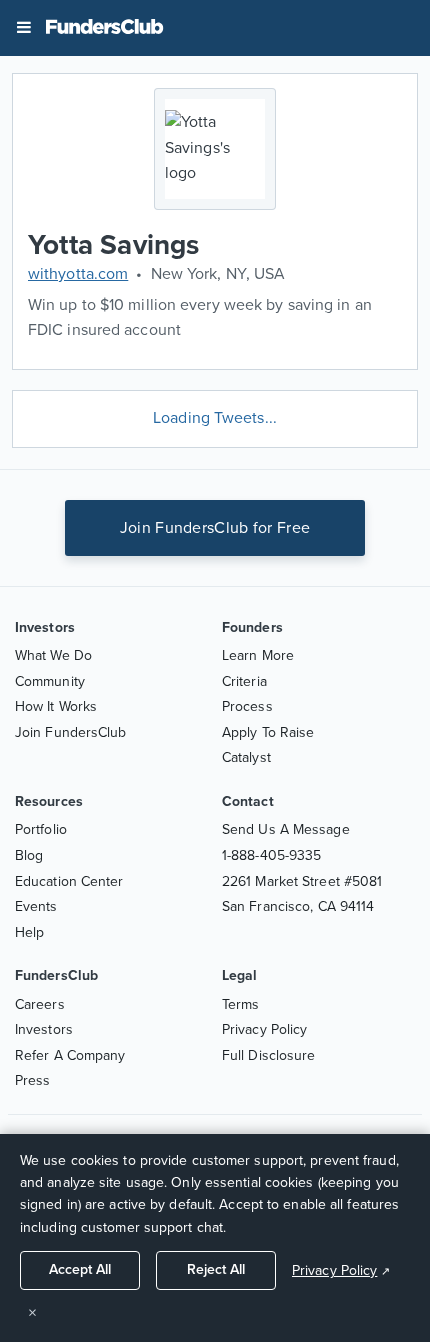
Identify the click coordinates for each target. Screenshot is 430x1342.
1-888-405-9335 (271, 855)
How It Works (56, 706)
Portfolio (41, 829)
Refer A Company (70, 1055)
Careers (40, 1004)
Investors (44, 1029)
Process (247, 706)
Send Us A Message (286, 829)
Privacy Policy (264, 1029)
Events (36, 906)
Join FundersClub (71, 732)
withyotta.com (78, 274)
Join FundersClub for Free (215, 528)
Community (50, 681)
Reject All (216, 1269)
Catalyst (246, 757)
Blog (29, 855)
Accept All (80, 1269)
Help (29, 932)
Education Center (69, 881)
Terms (241, 1004)
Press (33, 1080)
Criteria (244, 681)
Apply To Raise (268, 732)
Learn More (258, 655)
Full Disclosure (269, 1055)
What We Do (53, 655)
